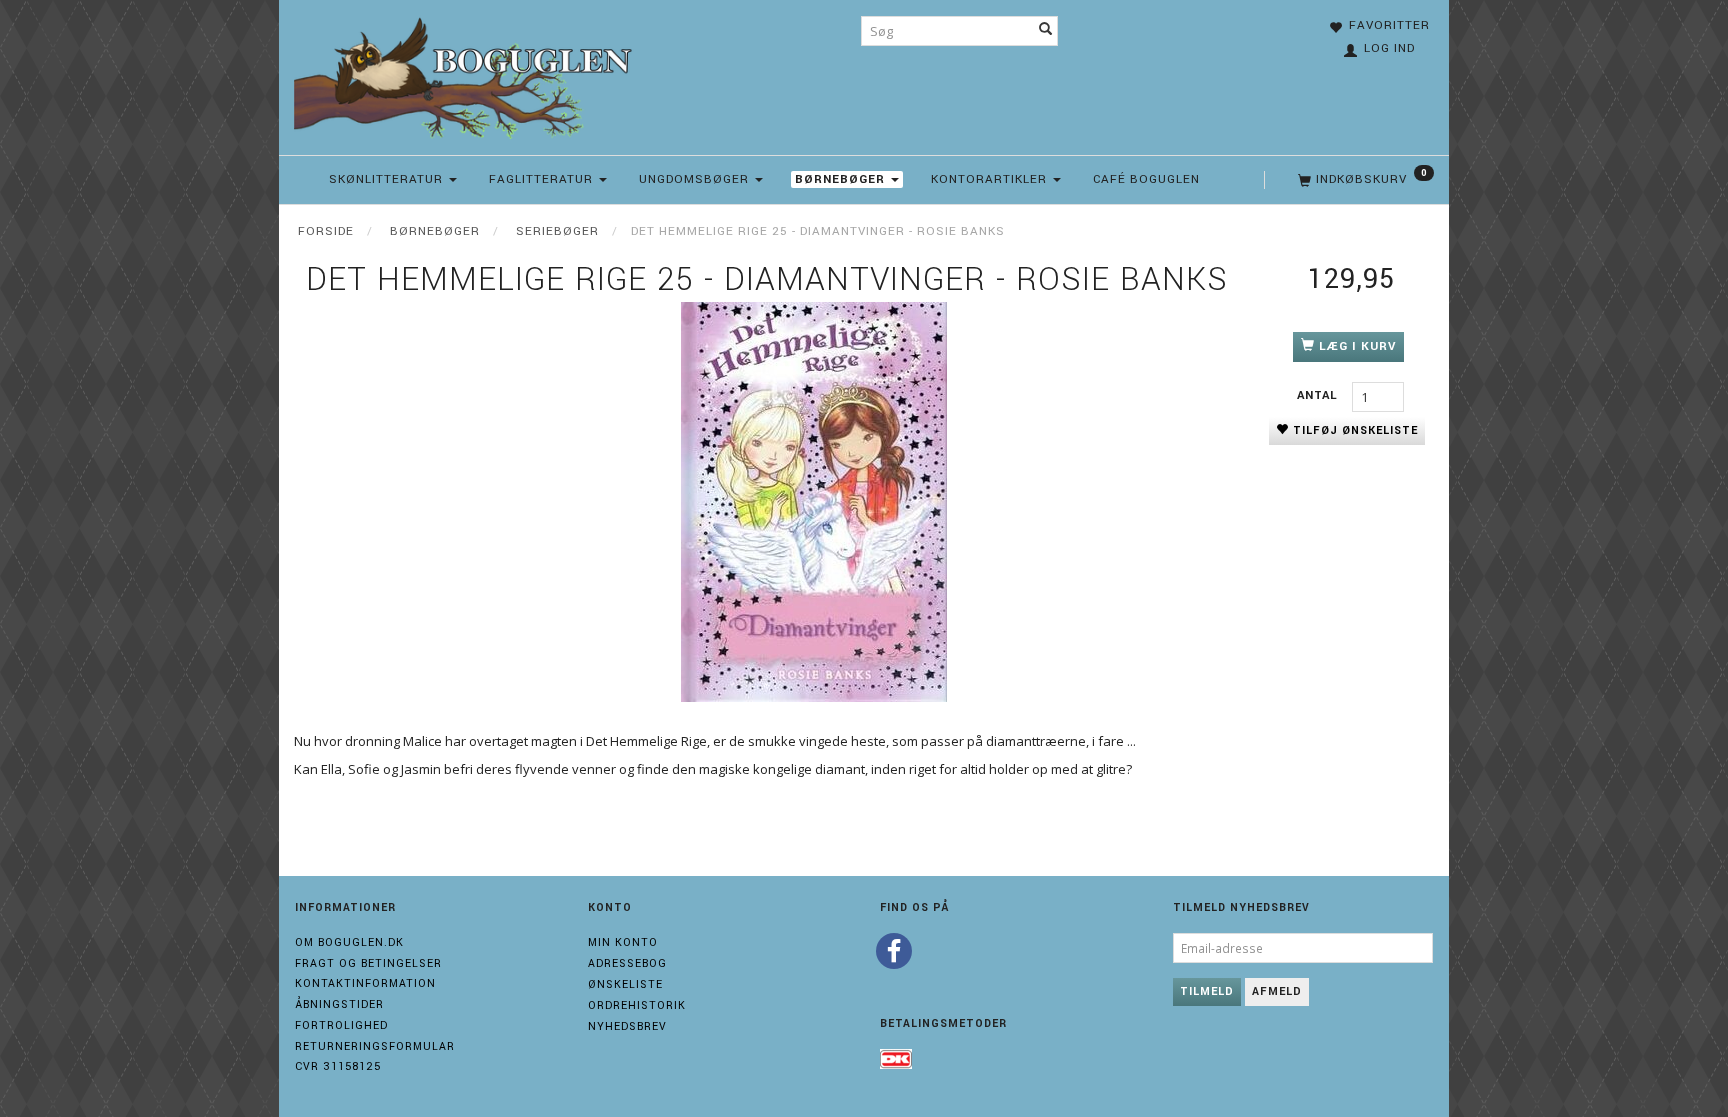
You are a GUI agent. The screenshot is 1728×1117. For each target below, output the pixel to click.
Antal (1319, 395)
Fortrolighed (341, 1025)
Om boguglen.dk (349, 942)
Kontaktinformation (365, 983)
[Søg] (1046, 31)
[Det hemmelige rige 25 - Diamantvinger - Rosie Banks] (814, 502)
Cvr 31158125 (338, 1066)
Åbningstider (339, 1004)
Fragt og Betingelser (368, 963)
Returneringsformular (375, 1046)
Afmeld (1277, 991)
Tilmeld (1207, 991)
